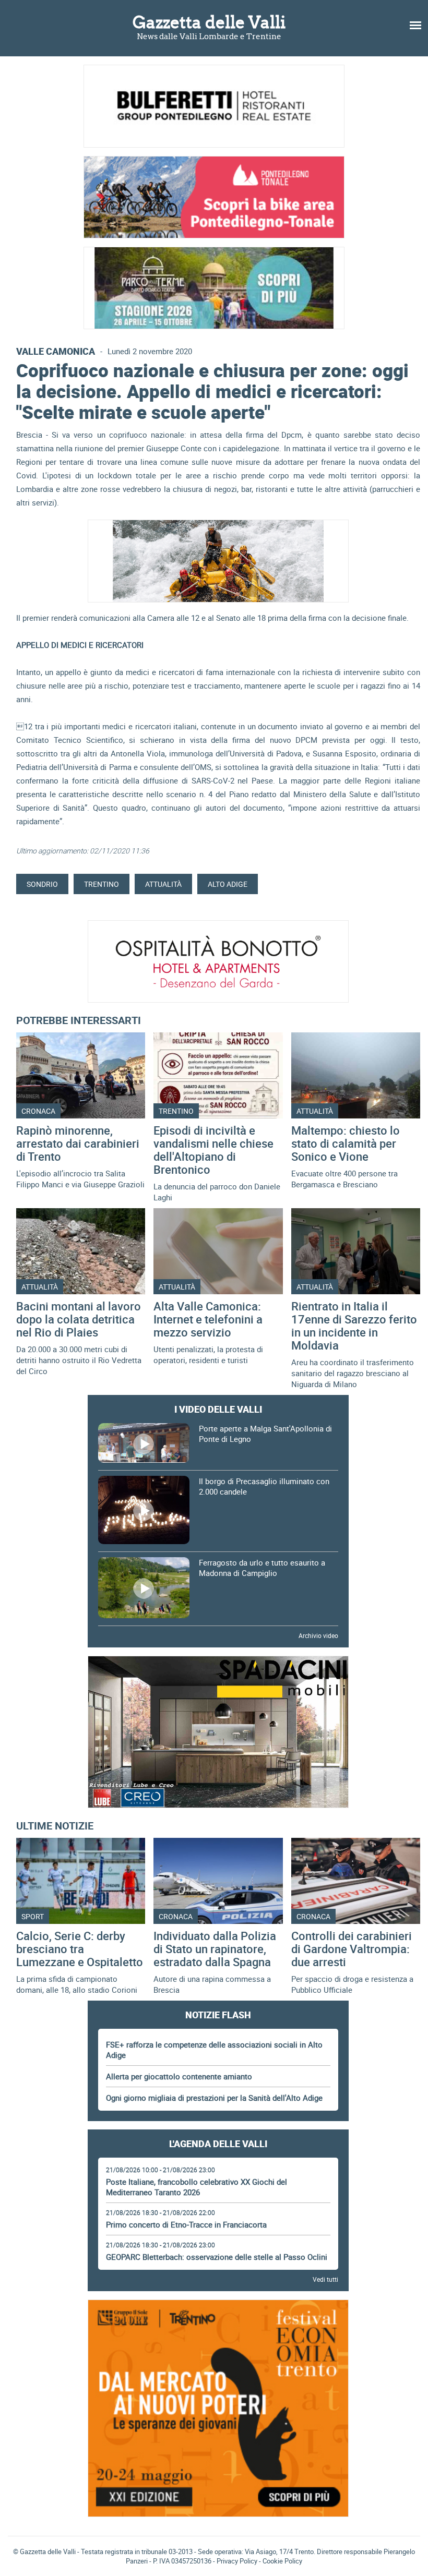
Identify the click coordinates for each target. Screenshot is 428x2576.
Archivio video (318, 1635)
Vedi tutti (325, 2279)
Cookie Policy (282, 2561)
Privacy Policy (237, 2561)
